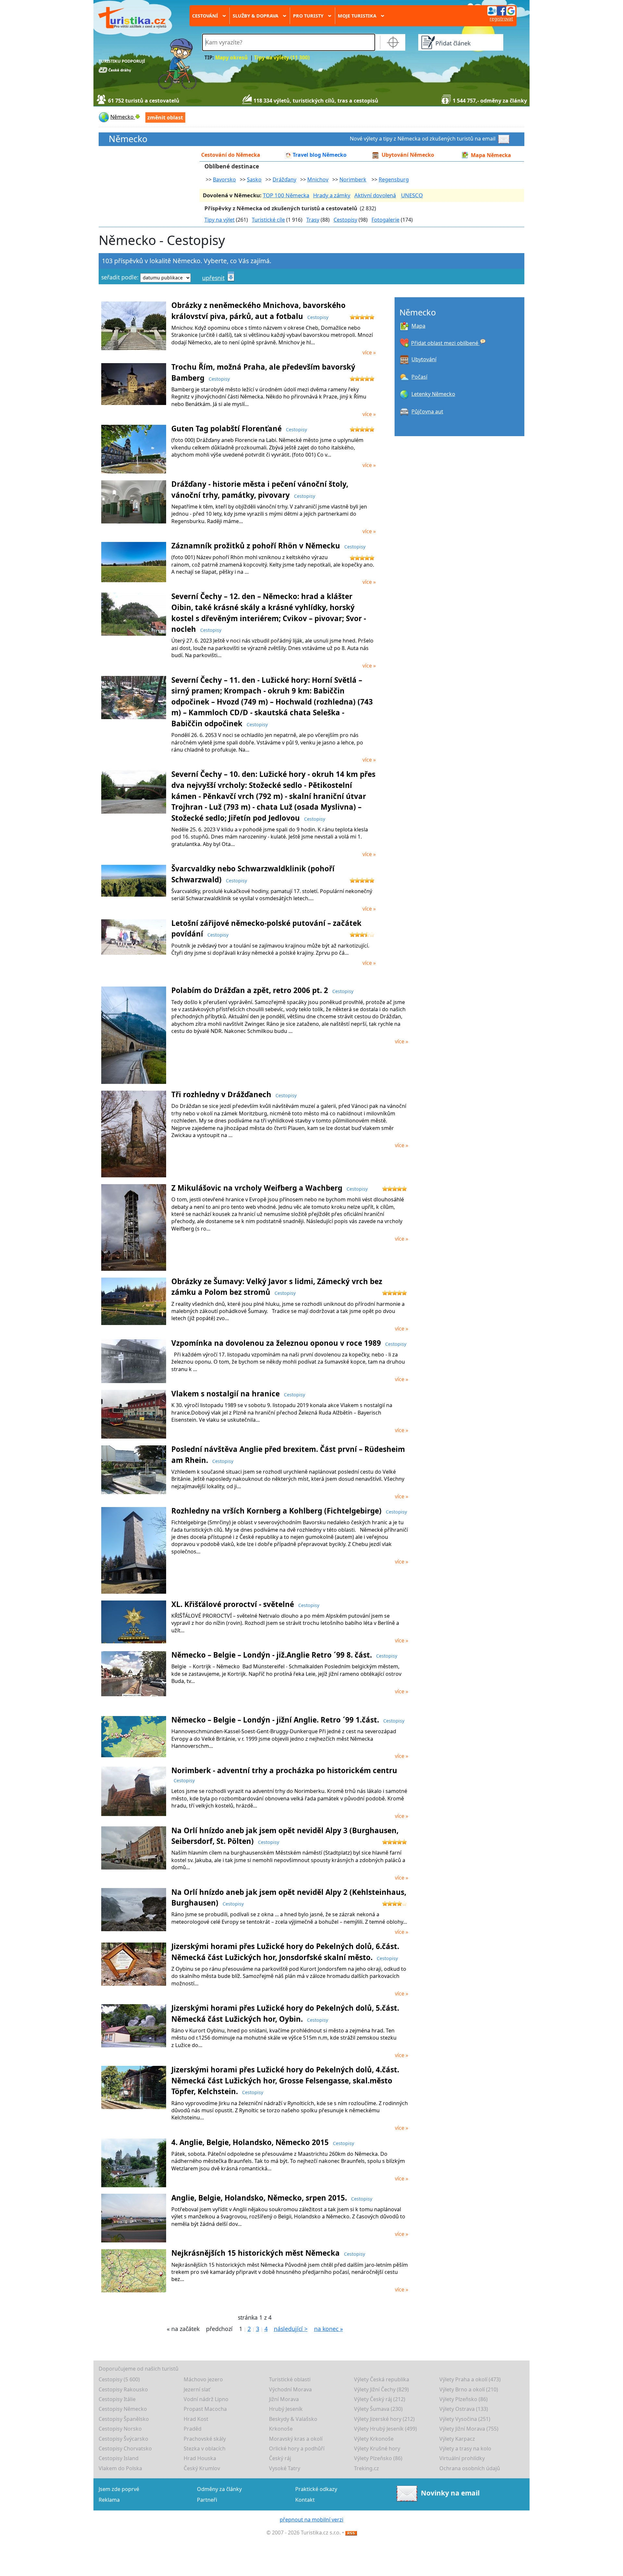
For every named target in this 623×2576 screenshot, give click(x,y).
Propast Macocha (205, 2409)
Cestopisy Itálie (117, 2399)
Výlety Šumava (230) (378, 2409)
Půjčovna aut (427, 411)
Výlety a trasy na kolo (465, 2448)
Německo (128, 139)
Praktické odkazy (316, 2489)
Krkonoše (281, 2429)
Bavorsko (224, 179)
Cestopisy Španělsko (124, 2419)
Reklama (109, 2500)
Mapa (418, 326)
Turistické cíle (268, 220)
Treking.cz (366, 2468)
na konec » (329, 2329)
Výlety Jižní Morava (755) (469, 2429)
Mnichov (318, 179)
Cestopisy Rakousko (123, 2389)
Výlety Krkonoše (374, 2439)
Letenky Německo (433, 394)
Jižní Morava (284, 2399)
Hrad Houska (200, 2458)
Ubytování (424, 359)
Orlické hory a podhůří (297, 2448)
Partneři (207, 2500)
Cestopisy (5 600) (119, 2379)
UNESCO (412, 195)
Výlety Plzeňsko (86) (464, 2399)
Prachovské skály (205, 2439)
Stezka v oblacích (205, 2448)
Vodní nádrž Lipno (206, 2399)
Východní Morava (290, 2389)
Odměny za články (219, 2489)
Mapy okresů (231, 58)
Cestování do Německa (231, 155)
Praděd (193, 2429)
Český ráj (280, 2458)
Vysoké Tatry (285, 2468)
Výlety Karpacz (457, 2439)
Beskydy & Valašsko (293, 2419)
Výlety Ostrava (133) (464, 2409)
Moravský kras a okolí (296, 2439)
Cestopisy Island (119, 2458)
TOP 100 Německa (286, 195)
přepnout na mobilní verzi (311, 2520)
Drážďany (284, 179)
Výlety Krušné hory (377, 2448)
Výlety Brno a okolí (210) (469, 2389)
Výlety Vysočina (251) (465, 2419)
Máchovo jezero (203, 2379)
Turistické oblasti (290, 2379)
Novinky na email (450, 2493)
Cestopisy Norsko (120, 2429)
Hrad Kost (196, 2419)
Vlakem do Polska (120, 2468)
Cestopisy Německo (123, 2409)
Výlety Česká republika (382, 2379)
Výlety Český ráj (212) (380, 2399)
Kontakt (305, 2500)
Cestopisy (345, 220)
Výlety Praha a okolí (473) (470, 2379)
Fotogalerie (385, 220)
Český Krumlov (202, 2468)
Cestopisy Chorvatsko (125, 2448)
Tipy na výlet (220, 220)
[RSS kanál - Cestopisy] (351, 2533)
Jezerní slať (197, 2389)
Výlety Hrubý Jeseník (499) (385, 2429)
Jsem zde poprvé (119, 2489)
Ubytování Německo (408, 155)
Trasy (313, 220)
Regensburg (394, 179)
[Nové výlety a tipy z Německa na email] (505, 139)
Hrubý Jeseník (286, 2409)
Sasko (254, 179)
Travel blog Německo (320, 155)
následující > (291, 2329)
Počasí (419, 377)
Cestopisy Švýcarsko (123, 2439)
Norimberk (353, 179)
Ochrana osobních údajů (470, 2468)
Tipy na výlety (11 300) (282, 58)
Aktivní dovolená (375, 195)
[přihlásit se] (501, 10)
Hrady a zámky (332, 195)
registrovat (501, 19)
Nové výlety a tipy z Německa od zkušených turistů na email (423, 139)
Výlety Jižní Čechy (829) (381, 2389)
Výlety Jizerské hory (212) (384, 2419)
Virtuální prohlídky (462, 2458)
